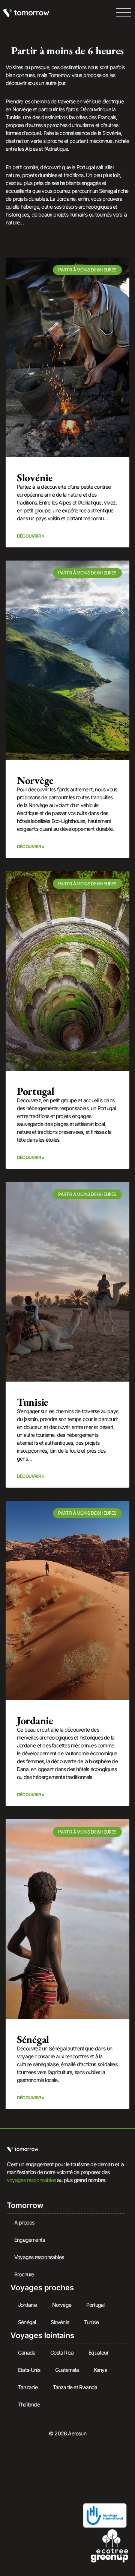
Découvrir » (31, 536)
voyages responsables (31, 2180)
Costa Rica (62, 2352)
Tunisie (33, 1402)
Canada (27, 2352)
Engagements (29, 2240)
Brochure (24, 2274)
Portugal (36, 1091)
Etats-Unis (29, 2370)
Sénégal (33, 2039)
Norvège (35, 780)
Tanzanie (28, 2387)
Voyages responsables (39, 2257)
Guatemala (67, 2370)
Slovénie (35, 477)
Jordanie (35, 1720)
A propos (24, 2222)
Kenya (100, 2370)
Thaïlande (29, 2404)
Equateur (98, 2352)
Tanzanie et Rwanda (75, 2387)
